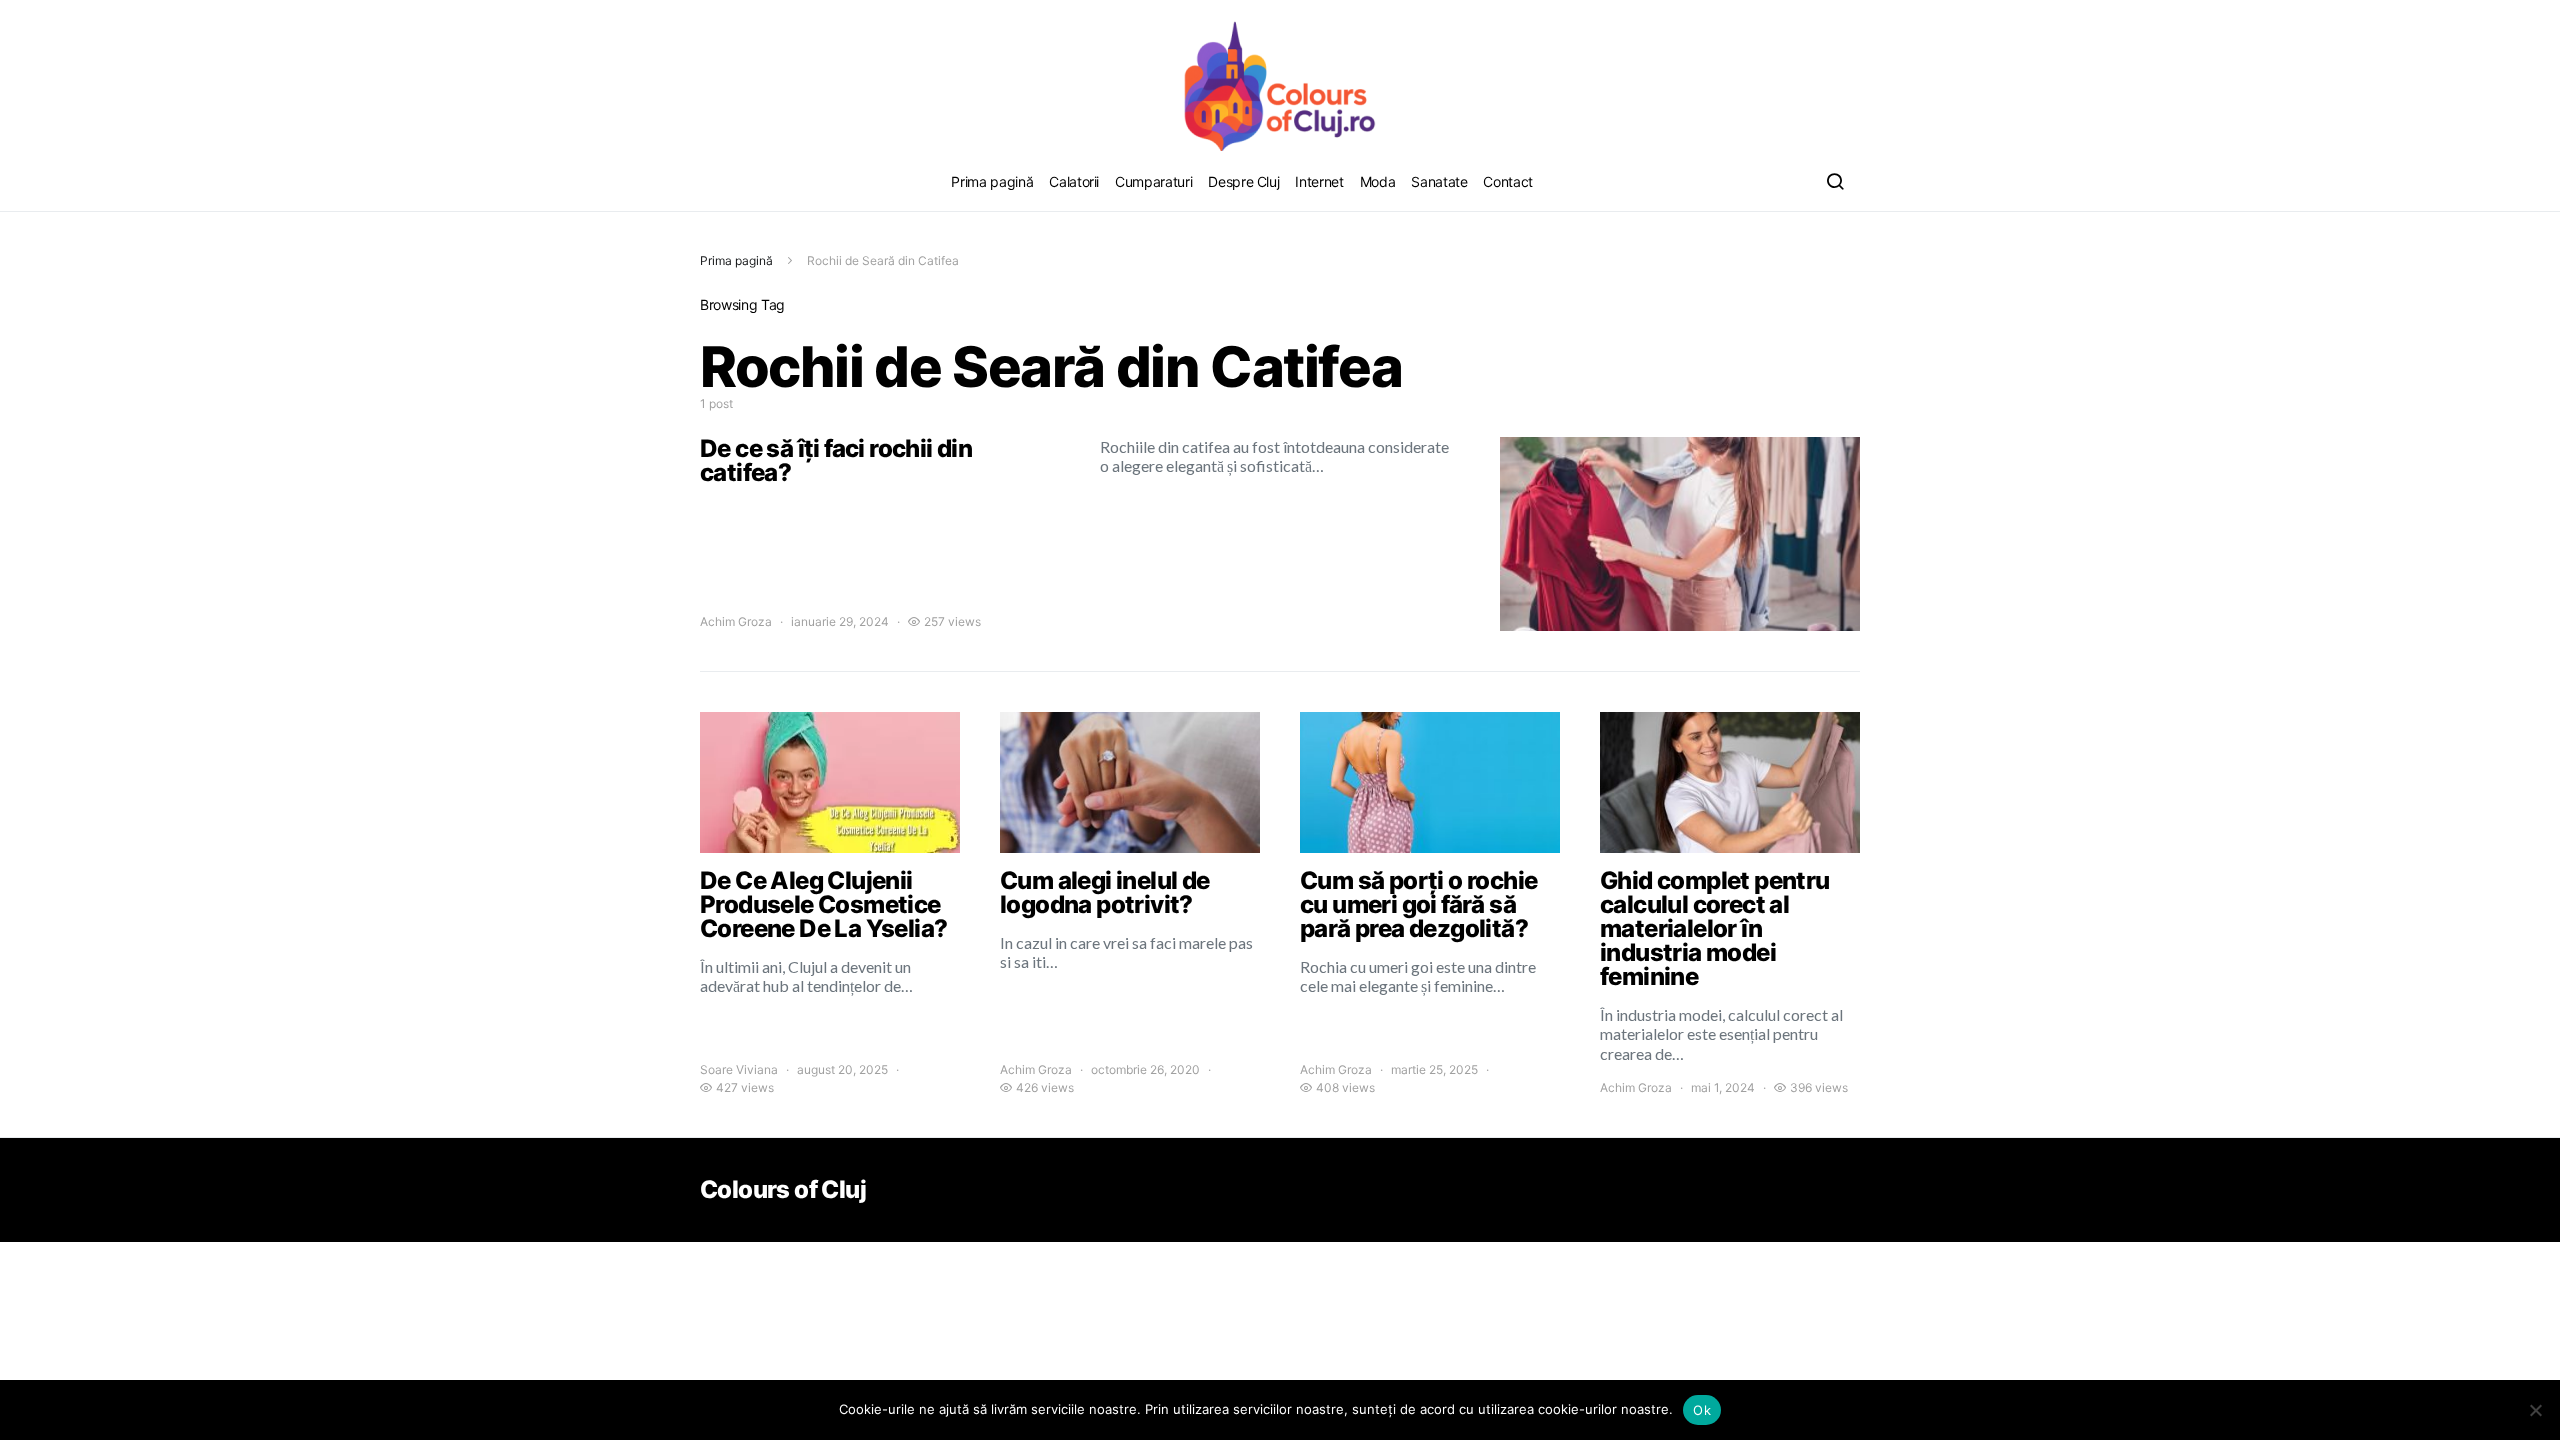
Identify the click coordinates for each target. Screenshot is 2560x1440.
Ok (1702, 1410)
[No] (2535, 1410)
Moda (1378, 181)
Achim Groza (736, 621)
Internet (1319, 181)
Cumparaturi (1153, 181)
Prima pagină (992, 181)
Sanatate (1439, 181)
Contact (1508, 181)
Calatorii (1074, 181)
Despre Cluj (1243, 181)
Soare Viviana (739, 1069)
